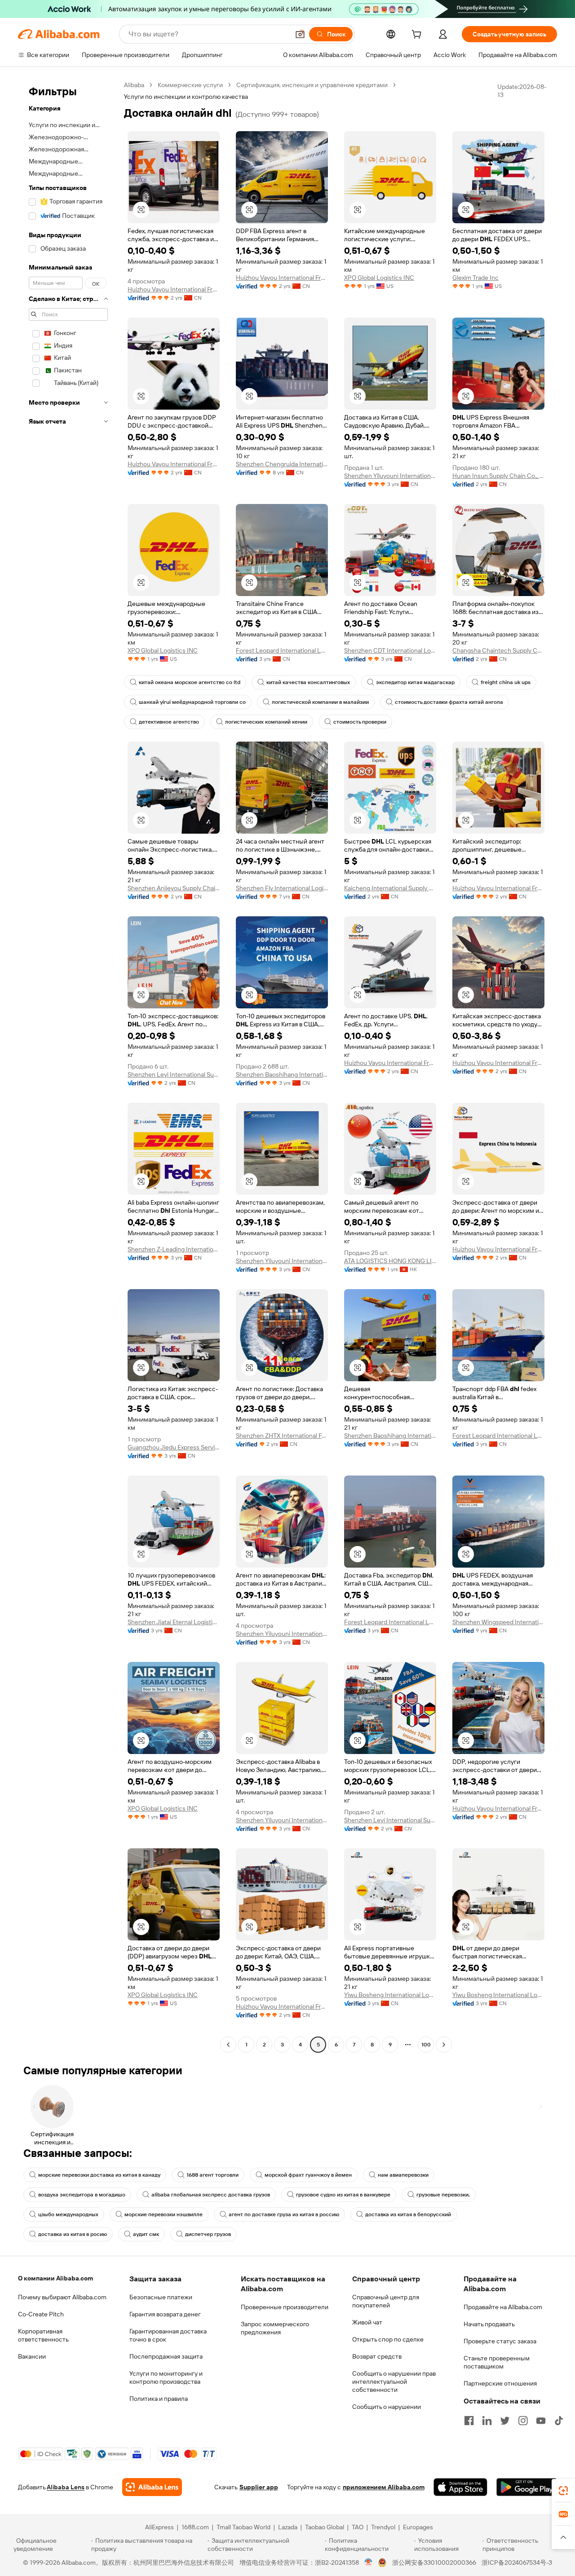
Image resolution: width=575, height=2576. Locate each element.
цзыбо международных (68, 2214)
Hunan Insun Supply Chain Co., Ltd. (498, 476)
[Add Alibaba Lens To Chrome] (152, 2487)
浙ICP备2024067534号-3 (517, 2563)
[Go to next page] (444, 2045)
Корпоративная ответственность (43, 2335)
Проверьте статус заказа (500, 2341)
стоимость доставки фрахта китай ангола (449, 702)
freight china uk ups (506, 682)
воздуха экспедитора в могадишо (82, 2195)
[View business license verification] (369, 2563)
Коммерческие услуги (190, 85)
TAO (358, 2527)
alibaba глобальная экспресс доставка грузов (211, 2195)
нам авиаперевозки (403, 2175)
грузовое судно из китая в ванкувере (343, 2195)
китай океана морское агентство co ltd (190, 682)
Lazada (288, 2527)
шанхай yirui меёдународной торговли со (192, 702)
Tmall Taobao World (243, 2527)
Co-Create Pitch (41, 2314)
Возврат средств (377, 2356)
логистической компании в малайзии (320, 702)
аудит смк (146, 2234)
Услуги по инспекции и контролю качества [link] (186, 97)
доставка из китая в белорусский (408, 2214)
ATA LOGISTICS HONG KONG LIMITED (390, 1261)
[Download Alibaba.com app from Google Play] (527, 2487)
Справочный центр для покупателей (386, 2301)
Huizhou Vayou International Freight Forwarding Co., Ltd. (174, 289)
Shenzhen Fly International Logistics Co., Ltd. (282, 888)
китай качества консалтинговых (308, 682)
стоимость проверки (360, 722)
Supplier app (259, 2487)
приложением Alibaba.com (384, 2487)
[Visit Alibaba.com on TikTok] (559, 2421)
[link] (563, 2491)
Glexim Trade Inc (475, 278)
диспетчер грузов (208, 2234)
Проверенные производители (285, 2307)
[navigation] (68, 1066)
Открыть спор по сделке (388, 2339)
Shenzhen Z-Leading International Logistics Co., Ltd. (174, 1249)
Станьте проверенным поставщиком (497, 2362)
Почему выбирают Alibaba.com (62, 2297)
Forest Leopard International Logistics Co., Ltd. (282, 650)
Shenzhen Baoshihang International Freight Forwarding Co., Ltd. (282, 1074)
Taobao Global (325, 2527)
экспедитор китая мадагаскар (415, 682)
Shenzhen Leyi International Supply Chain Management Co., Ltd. (174, 1074)
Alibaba (134, 85)
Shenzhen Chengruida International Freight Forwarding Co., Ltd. (282, 464)
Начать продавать (489, 2324)
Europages (418, 2527)
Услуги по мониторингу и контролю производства (166, 2377)
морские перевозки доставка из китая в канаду (99, 2175)
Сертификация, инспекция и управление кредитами (312, 85)
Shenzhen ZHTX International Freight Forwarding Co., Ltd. (282, 1436)
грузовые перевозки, (443, 2195)
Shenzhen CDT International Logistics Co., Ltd (390, 650)
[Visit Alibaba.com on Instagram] (523, 2421)
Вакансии (32, 2356)
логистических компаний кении (266, 722)
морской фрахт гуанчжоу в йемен (308, 2175)
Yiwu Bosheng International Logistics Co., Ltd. (390, 1995)
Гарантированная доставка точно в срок (168, 2335)
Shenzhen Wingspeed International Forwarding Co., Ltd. (498, 1622)
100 (426, 2045)
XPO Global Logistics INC (379, 278)
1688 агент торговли (212, 2175)
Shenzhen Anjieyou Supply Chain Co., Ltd (174, 888)
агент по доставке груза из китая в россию (284, 2214)
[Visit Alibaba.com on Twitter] (505, 2421)
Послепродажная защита (166, 2356)
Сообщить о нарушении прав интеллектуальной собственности (394, 2382)
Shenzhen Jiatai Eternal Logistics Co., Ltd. (174, 1622)
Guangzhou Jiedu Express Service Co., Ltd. (174, 1447)
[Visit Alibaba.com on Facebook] (469, 2421)
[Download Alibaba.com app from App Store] (460, 2487)
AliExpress (159, 2527)
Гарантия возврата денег (165, 2314)
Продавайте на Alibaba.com (503, 2307)
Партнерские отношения (500, 2383)
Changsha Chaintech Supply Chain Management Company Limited (498, 650)
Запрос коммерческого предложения (275, 2328)
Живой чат (367, 2322)
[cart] (418, 35)
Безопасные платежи (161, 2297)
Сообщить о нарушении (387, 2407)
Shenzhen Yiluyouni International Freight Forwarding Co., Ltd (390, 476)
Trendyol (383, 2527)
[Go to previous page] (228, 2045)
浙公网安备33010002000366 (434, 2563)
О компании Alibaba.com (55, 2278)
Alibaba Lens (66, 2487)
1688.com (195, 2527)
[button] (300, 34)
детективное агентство (169, 722)
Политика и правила (159, 2399)
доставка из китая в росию (73, 2234)
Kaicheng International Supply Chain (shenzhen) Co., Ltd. (390, 888)
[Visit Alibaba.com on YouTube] (541, 2421)
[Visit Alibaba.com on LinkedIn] (487, 2421)
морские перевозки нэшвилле (164, 2214)
